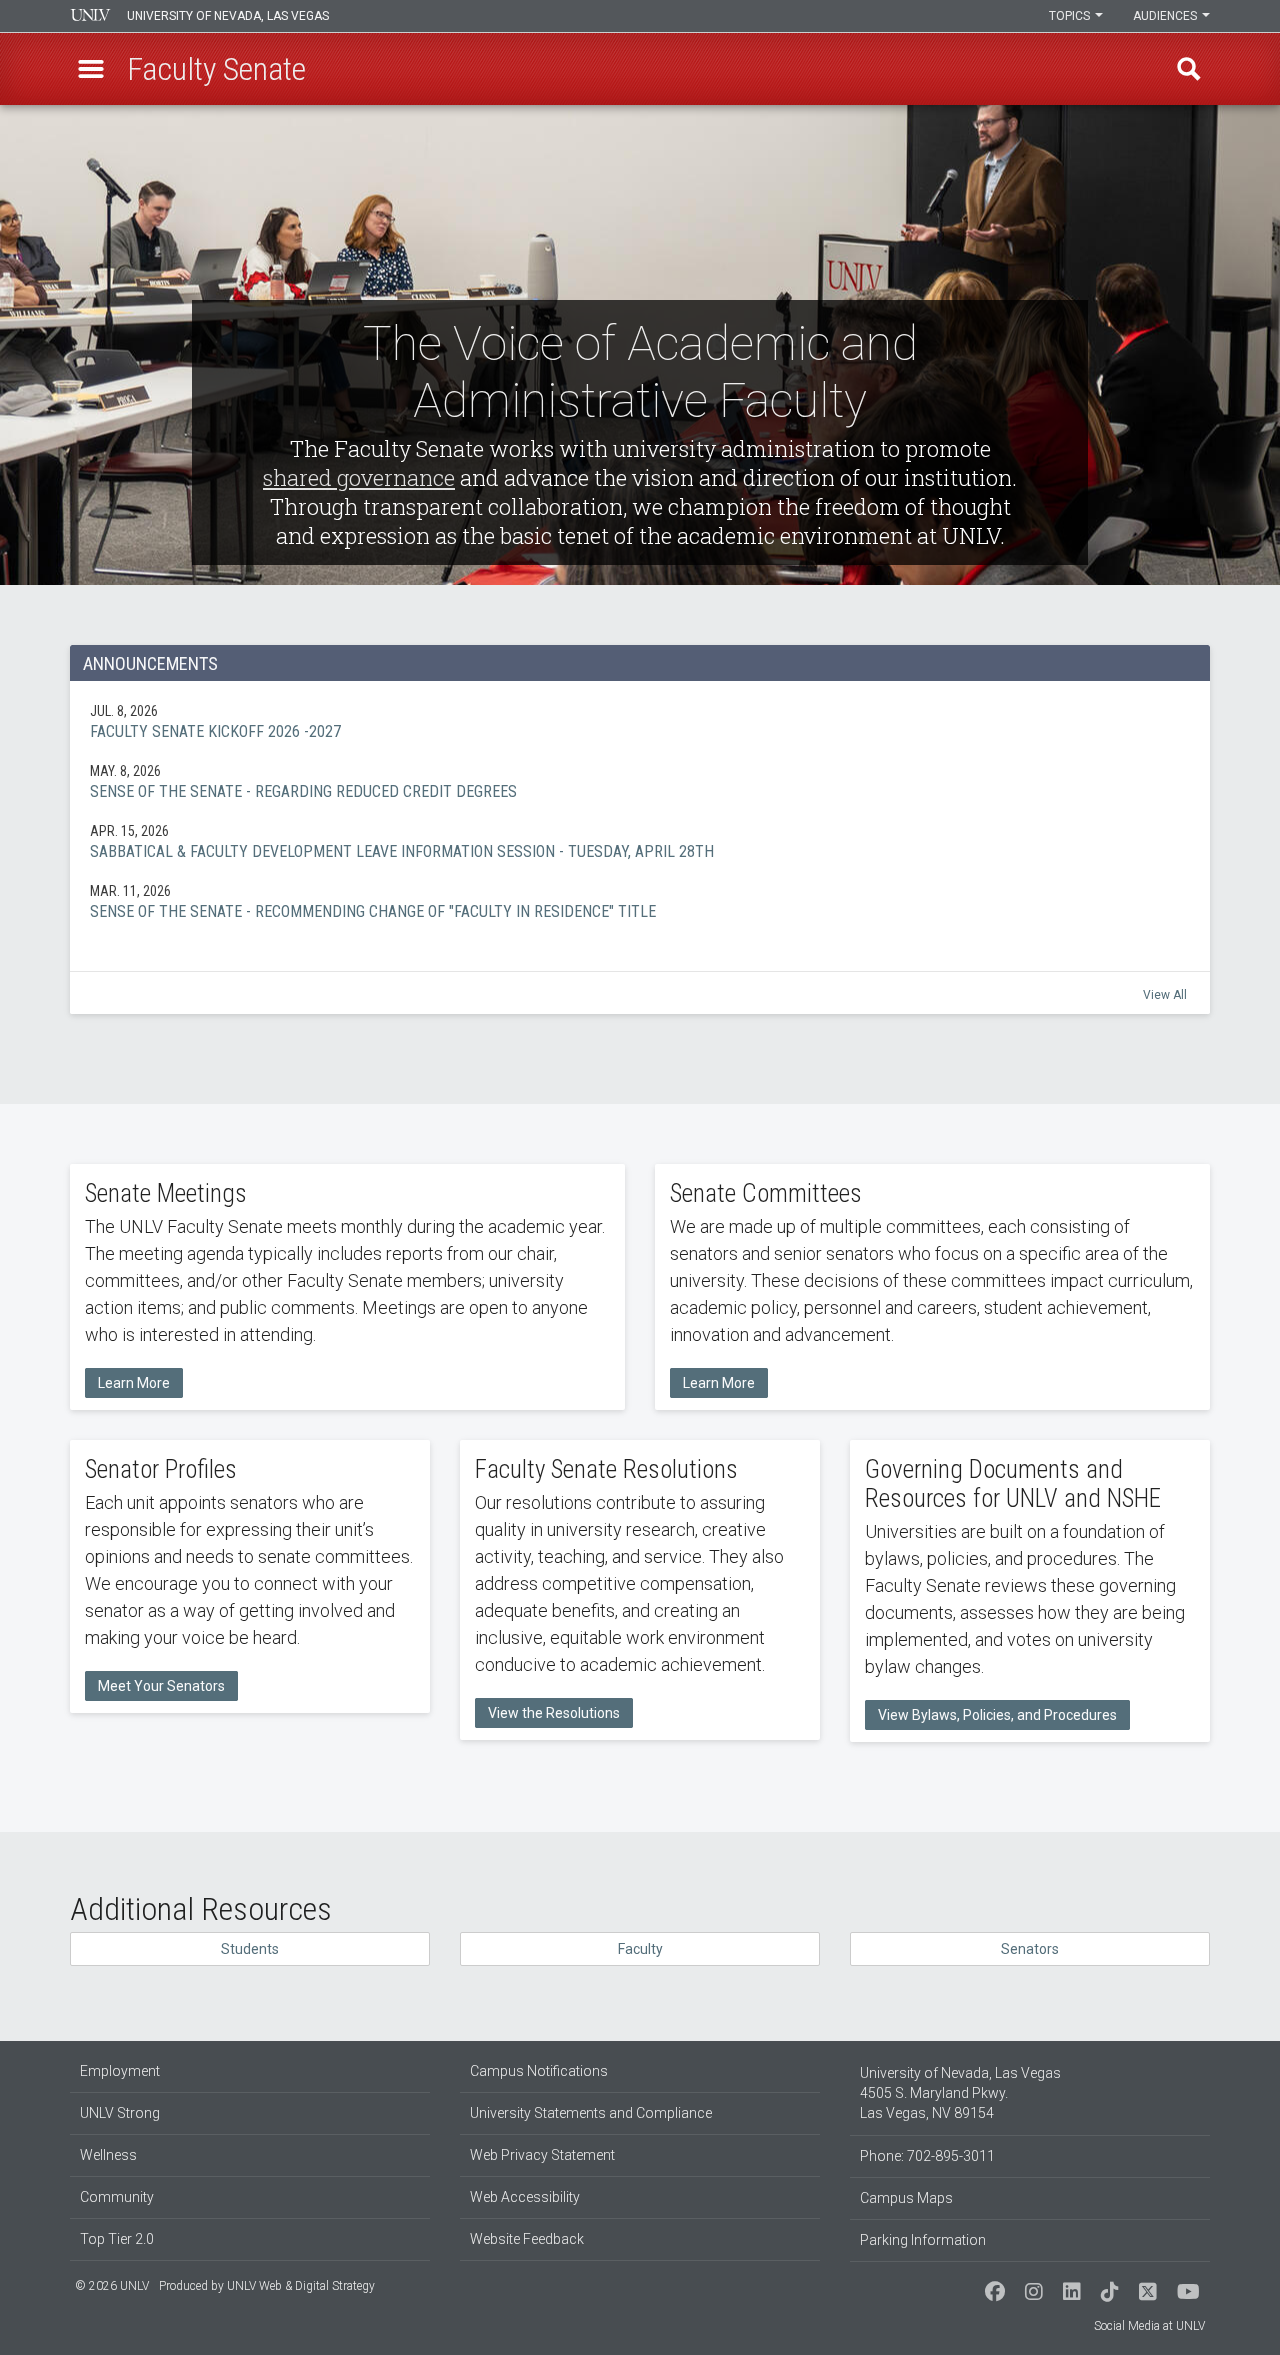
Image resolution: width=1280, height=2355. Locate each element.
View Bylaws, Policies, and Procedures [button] (997, 1715)
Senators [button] (1030, 1949)
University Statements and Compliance (591, 2113)
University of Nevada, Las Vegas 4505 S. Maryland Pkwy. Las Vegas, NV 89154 (960, 2093)
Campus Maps (906, 2198)
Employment (120, 2071)
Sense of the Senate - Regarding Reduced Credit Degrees (640, 781)
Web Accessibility (525, 2197)
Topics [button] (1071, 16)
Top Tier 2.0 (117, 2239)
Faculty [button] (640, 1949)
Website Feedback (527, 2239)
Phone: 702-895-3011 (927, 2156)
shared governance (359, 477)
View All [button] (1165, 995)
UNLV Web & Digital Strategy (301, 2286)
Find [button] (1189, 69)
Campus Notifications (539, 2071)
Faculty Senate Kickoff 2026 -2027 (640, 721)
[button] (91, 69)
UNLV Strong (120, 2113)
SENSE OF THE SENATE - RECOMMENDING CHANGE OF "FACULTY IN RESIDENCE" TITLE (640, 901)
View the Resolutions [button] (554, 1713)
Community (117, 2197)
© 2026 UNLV (112, 2286)
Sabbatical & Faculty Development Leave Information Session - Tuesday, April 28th (640, 841)
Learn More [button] (134, 1383)
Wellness (108, 2155)
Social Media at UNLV (1149, 2326)
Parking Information (923, 2240)
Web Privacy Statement (542, 2155)
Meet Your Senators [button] (161, 1686)
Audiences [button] (1166, 16)
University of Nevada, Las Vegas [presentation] (228, 16)
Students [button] (250, 1949)
